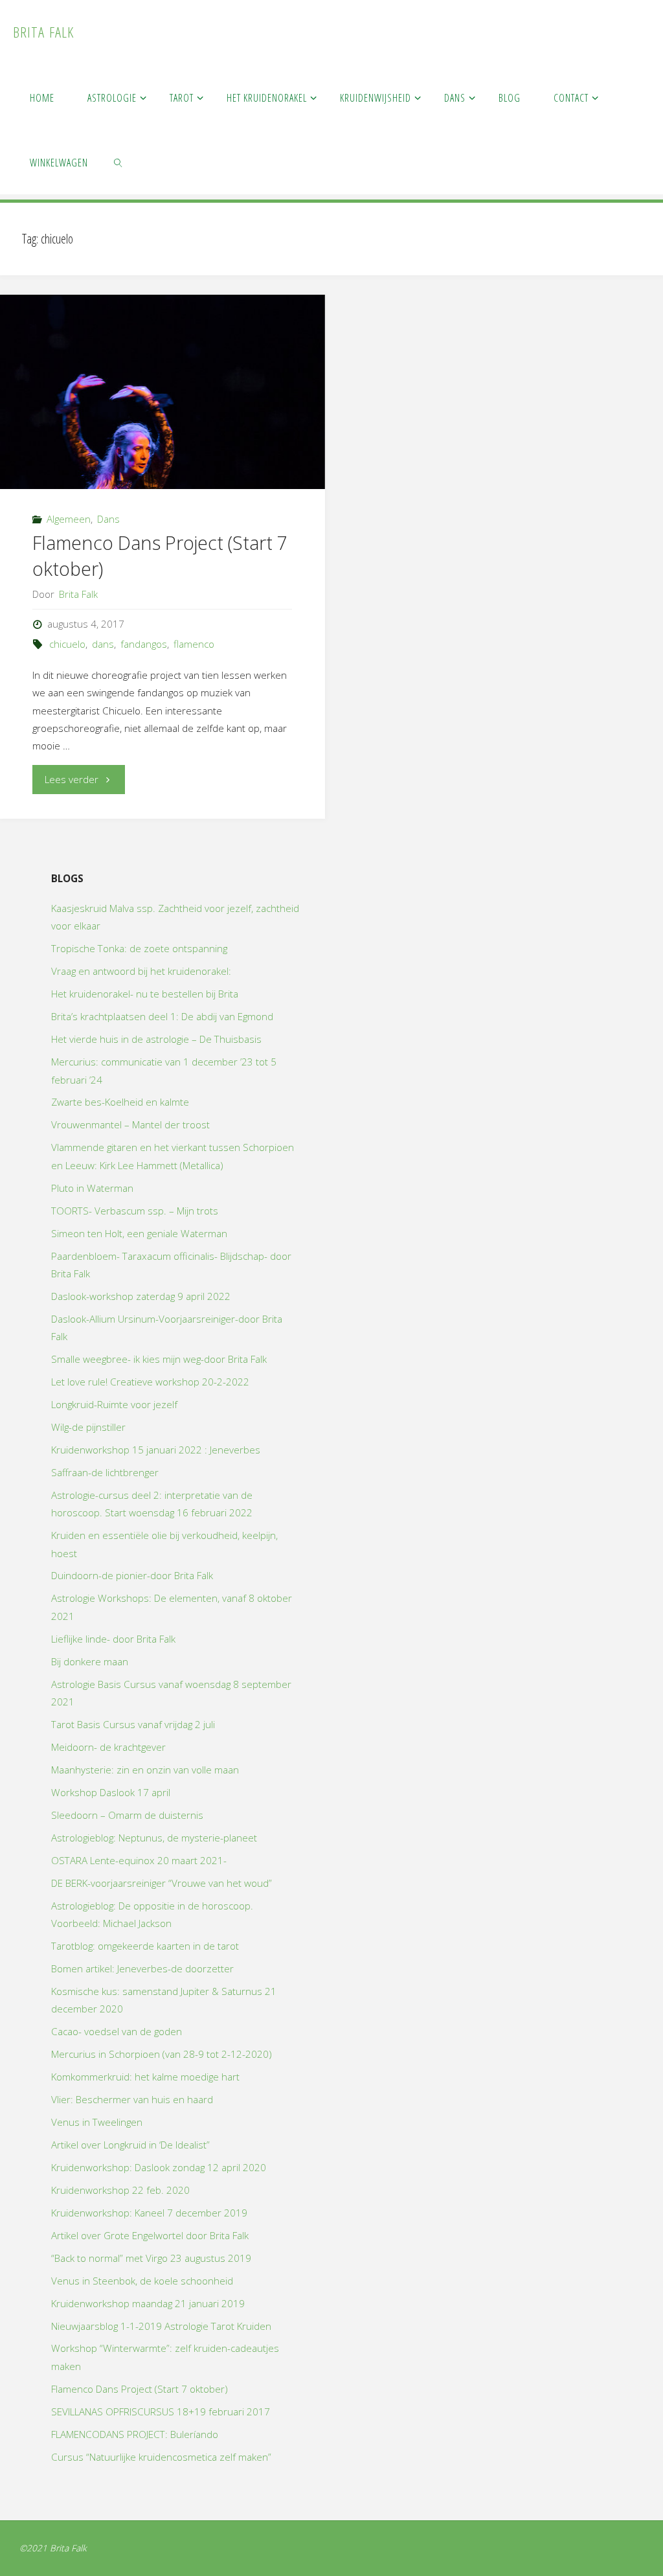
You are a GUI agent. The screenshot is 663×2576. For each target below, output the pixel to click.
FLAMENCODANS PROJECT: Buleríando (135, 2434)
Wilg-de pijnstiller (88, 1427)
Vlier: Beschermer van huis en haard (132, 2099)
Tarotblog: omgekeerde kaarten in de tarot (145, 1946)
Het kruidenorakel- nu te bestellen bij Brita (145, 994)
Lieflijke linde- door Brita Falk (113, 1639)
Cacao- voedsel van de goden (117, 2031)
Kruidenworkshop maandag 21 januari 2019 (148, 2303)
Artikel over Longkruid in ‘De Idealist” (130, 2145)
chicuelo (67, 644)
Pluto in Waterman (92, 1188)
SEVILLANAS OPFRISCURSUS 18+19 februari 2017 (161, 2411)
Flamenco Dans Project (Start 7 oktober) (140, 2389)
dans (103, 644)
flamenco (194, 644)
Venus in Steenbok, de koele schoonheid (142, 2281)
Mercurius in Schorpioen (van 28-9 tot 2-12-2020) (162, 2054)
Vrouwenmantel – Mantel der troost (130, 1124)
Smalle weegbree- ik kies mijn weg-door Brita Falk (159, 1359)
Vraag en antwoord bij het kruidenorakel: (141, 971)
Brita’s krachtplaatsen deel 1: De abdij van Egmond (162, 1016)
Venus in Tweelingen (97, 2122)
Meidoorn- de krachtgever (108, 1747)
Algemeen (69, 519)
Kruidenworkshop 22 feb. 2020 (120, 2190)
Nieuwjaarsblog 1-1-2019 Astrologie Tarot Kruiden (161, 2326)
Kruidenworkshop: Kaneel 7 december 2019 (149, 2213)
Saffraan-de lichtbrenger (105, 1472)
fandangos (144, 644)
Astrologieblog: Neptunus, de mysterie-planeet (154, 1838)
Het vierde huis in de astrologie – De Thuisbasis (156, 1039)
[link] (119, 162)
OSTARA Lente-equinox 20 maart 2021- (139, 1860)
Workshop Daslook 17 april (111, 1792)
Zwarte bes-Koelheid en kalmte (120, 1102)
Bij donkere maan (90, 1661)
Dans (108, 519)
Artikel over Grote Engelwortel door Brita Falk (150, 2235)
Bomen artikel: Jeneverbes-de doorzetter (142, 1968)
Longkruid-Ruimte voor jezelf (114, 1404)
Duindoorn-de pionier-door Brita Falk (132, 1575)
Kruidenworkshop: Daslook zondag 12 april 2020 (159, 2167)
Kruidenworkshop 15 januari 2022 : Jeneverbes (156, 1450)
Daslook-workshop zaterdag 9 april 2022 (141, 1296)
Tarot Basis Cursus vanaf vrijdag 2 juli (133, 1724)
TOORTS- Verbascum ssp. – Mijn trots (135, 1211)
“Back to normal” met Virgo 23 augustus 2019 (151, 2258)
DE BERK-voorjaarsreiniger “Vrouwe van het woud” (162, 1883)
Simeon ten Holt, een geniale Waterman (139, 1233)
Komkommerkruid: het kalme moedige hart (145, 2077)
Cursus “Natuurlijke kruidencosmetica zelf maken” (161, 2457)
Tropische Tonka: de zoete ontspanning (139, 948)
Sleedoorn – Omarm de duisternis (127, 1815)
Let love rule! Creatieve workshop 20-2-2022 (150, 1382)
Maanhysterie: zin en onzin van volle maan (145, 1770)
